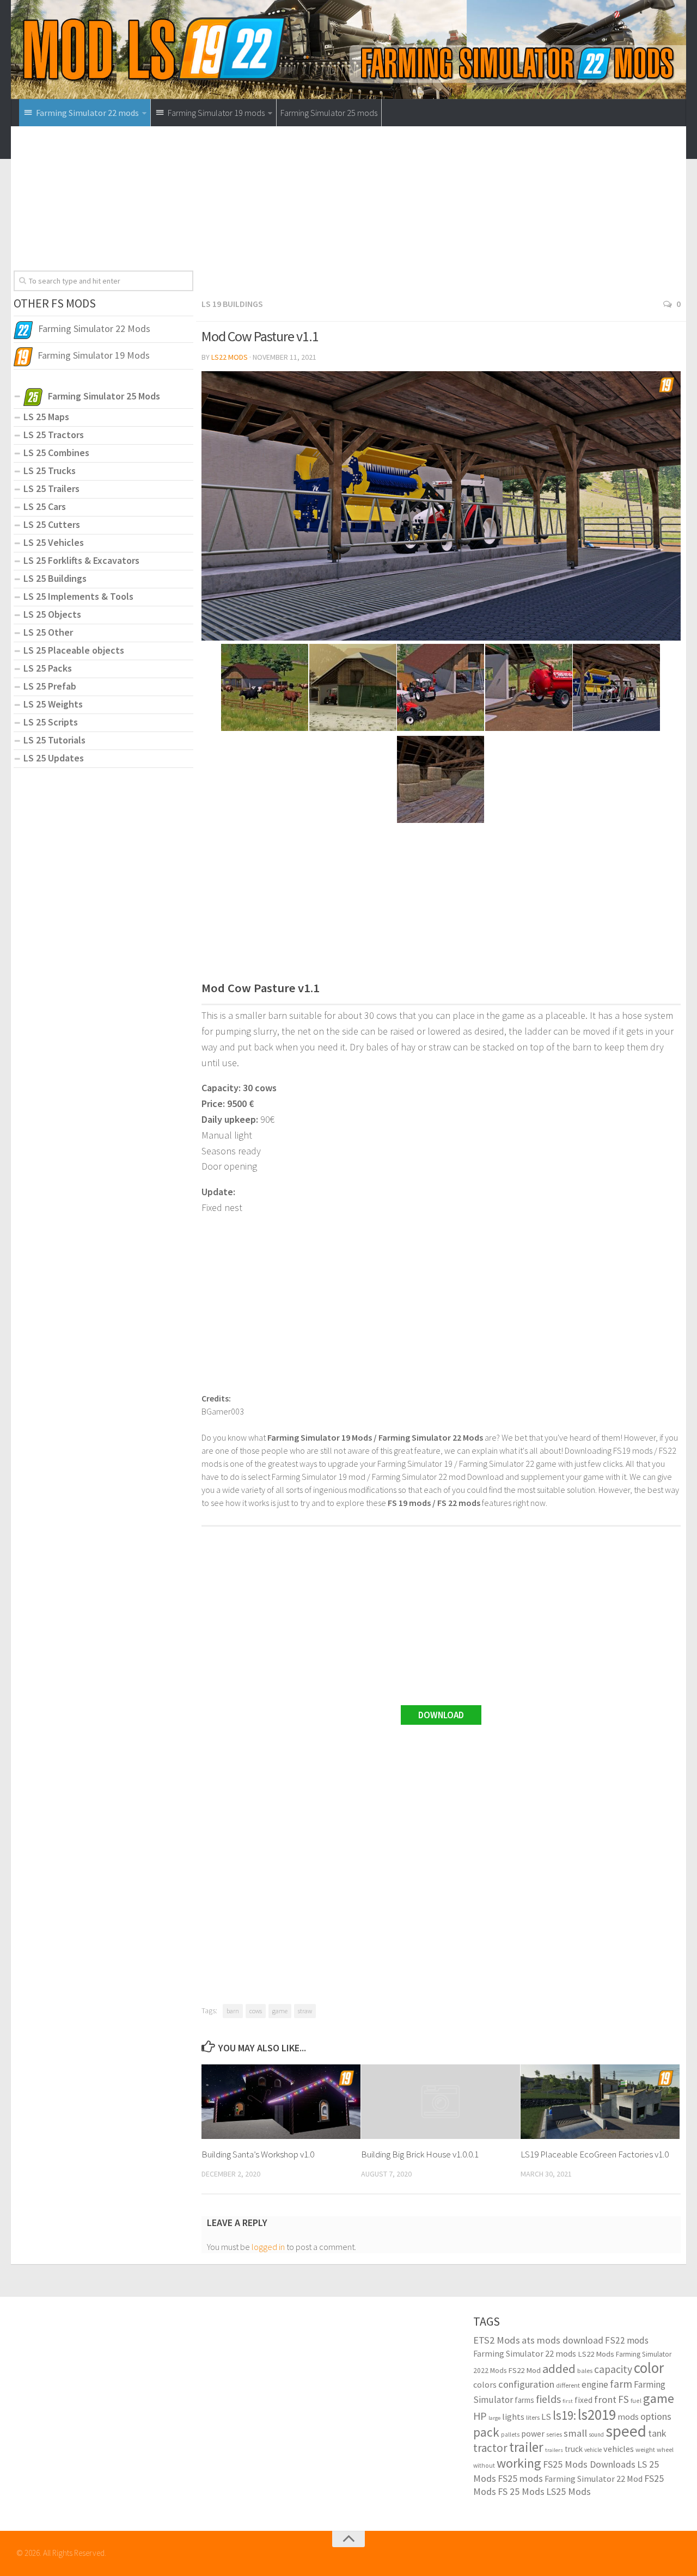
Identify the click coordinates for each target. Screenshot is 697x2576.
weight (645, 2449)
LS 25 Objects (52, 614)
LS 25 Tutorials (54, 740)
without (484, 2465)
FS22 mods (627, 2340)
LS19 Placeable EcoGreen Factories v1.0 (595, 2154)
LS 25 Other (48, 632)
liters (533, 2417)
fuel (636, 2400)
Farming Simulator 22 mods (525, 2353)
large (494, 2418)
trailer (526, 2447)
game (280, 2011)
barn (233, 2011)
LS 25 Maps (46, 417)
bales (585, 2370)
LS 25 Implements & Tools (78, 596)
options (656, 2416)
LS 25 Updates (54, 758)
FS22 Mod (524, 2370)
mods (628, 2417)
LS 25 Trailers (51, 488)
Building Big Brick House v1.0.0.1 (420, 2154)
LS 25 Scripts (51, 722)
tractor (490, 2448)
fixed (583, 2400)
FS (623, 2399)
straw (305, 2011)
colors (485, 2385)
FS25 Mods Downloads (589, 2464)
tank (657, 2433)
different (568, 2385)
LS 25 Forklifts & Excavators (81, 560)
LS (546, 2417)
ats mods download (563, 2340)
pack (486, 2432)
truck (574, 2449)
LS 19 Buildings (232, 304)
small (575, 2433)
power (533, 2433)
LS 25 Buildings (55, 578)
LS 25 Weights (53, 704)
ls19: (564, 2415)
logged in (268, 2247)
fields (548, 2399)
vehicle (593, 2450)
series (554, 2434)
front (605, 2399)
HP (480, 2416)
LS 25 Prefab (50, 686)
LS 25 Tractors (54, 435)
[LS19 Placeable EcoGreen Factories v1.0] (600, 2102)
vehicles (619, 2449)
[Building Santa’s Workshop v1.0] (281, 2102)
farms (524, 2400)
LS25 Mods (568, 2491)
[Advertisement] (441, 216)
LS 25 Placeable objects (74, 650)
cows (256, 2011)
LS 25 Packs (48, 668)
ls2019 (597, 2414)
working (519, 2463)
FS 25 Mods (521, 2491)
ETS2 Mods (497, 2340)
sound (596, 2434)
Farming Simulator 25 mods (329, 113)
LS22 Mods (230, 357)
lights (513, 2417)
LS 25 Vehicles (54, 542)
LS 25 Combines (56, 453)
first (568, 2401)
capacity (613, 2369)
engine (595, 2384)
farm (621, 2384)
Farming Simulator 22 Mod (594, 2479)
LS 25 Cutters (52, 524)
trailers (554, 2450)
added (559, 2369)
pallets (510, 2434)
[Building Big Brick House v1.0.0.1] (441, 2102)
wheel (665, 2449)
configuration (526, 2384)
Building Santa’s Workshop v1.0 (258, 2154)
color (649, 2368)
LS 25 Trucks (50, 471)
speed (626, 2431)
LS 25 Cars (45, 506)
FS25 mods (520, 2478)
